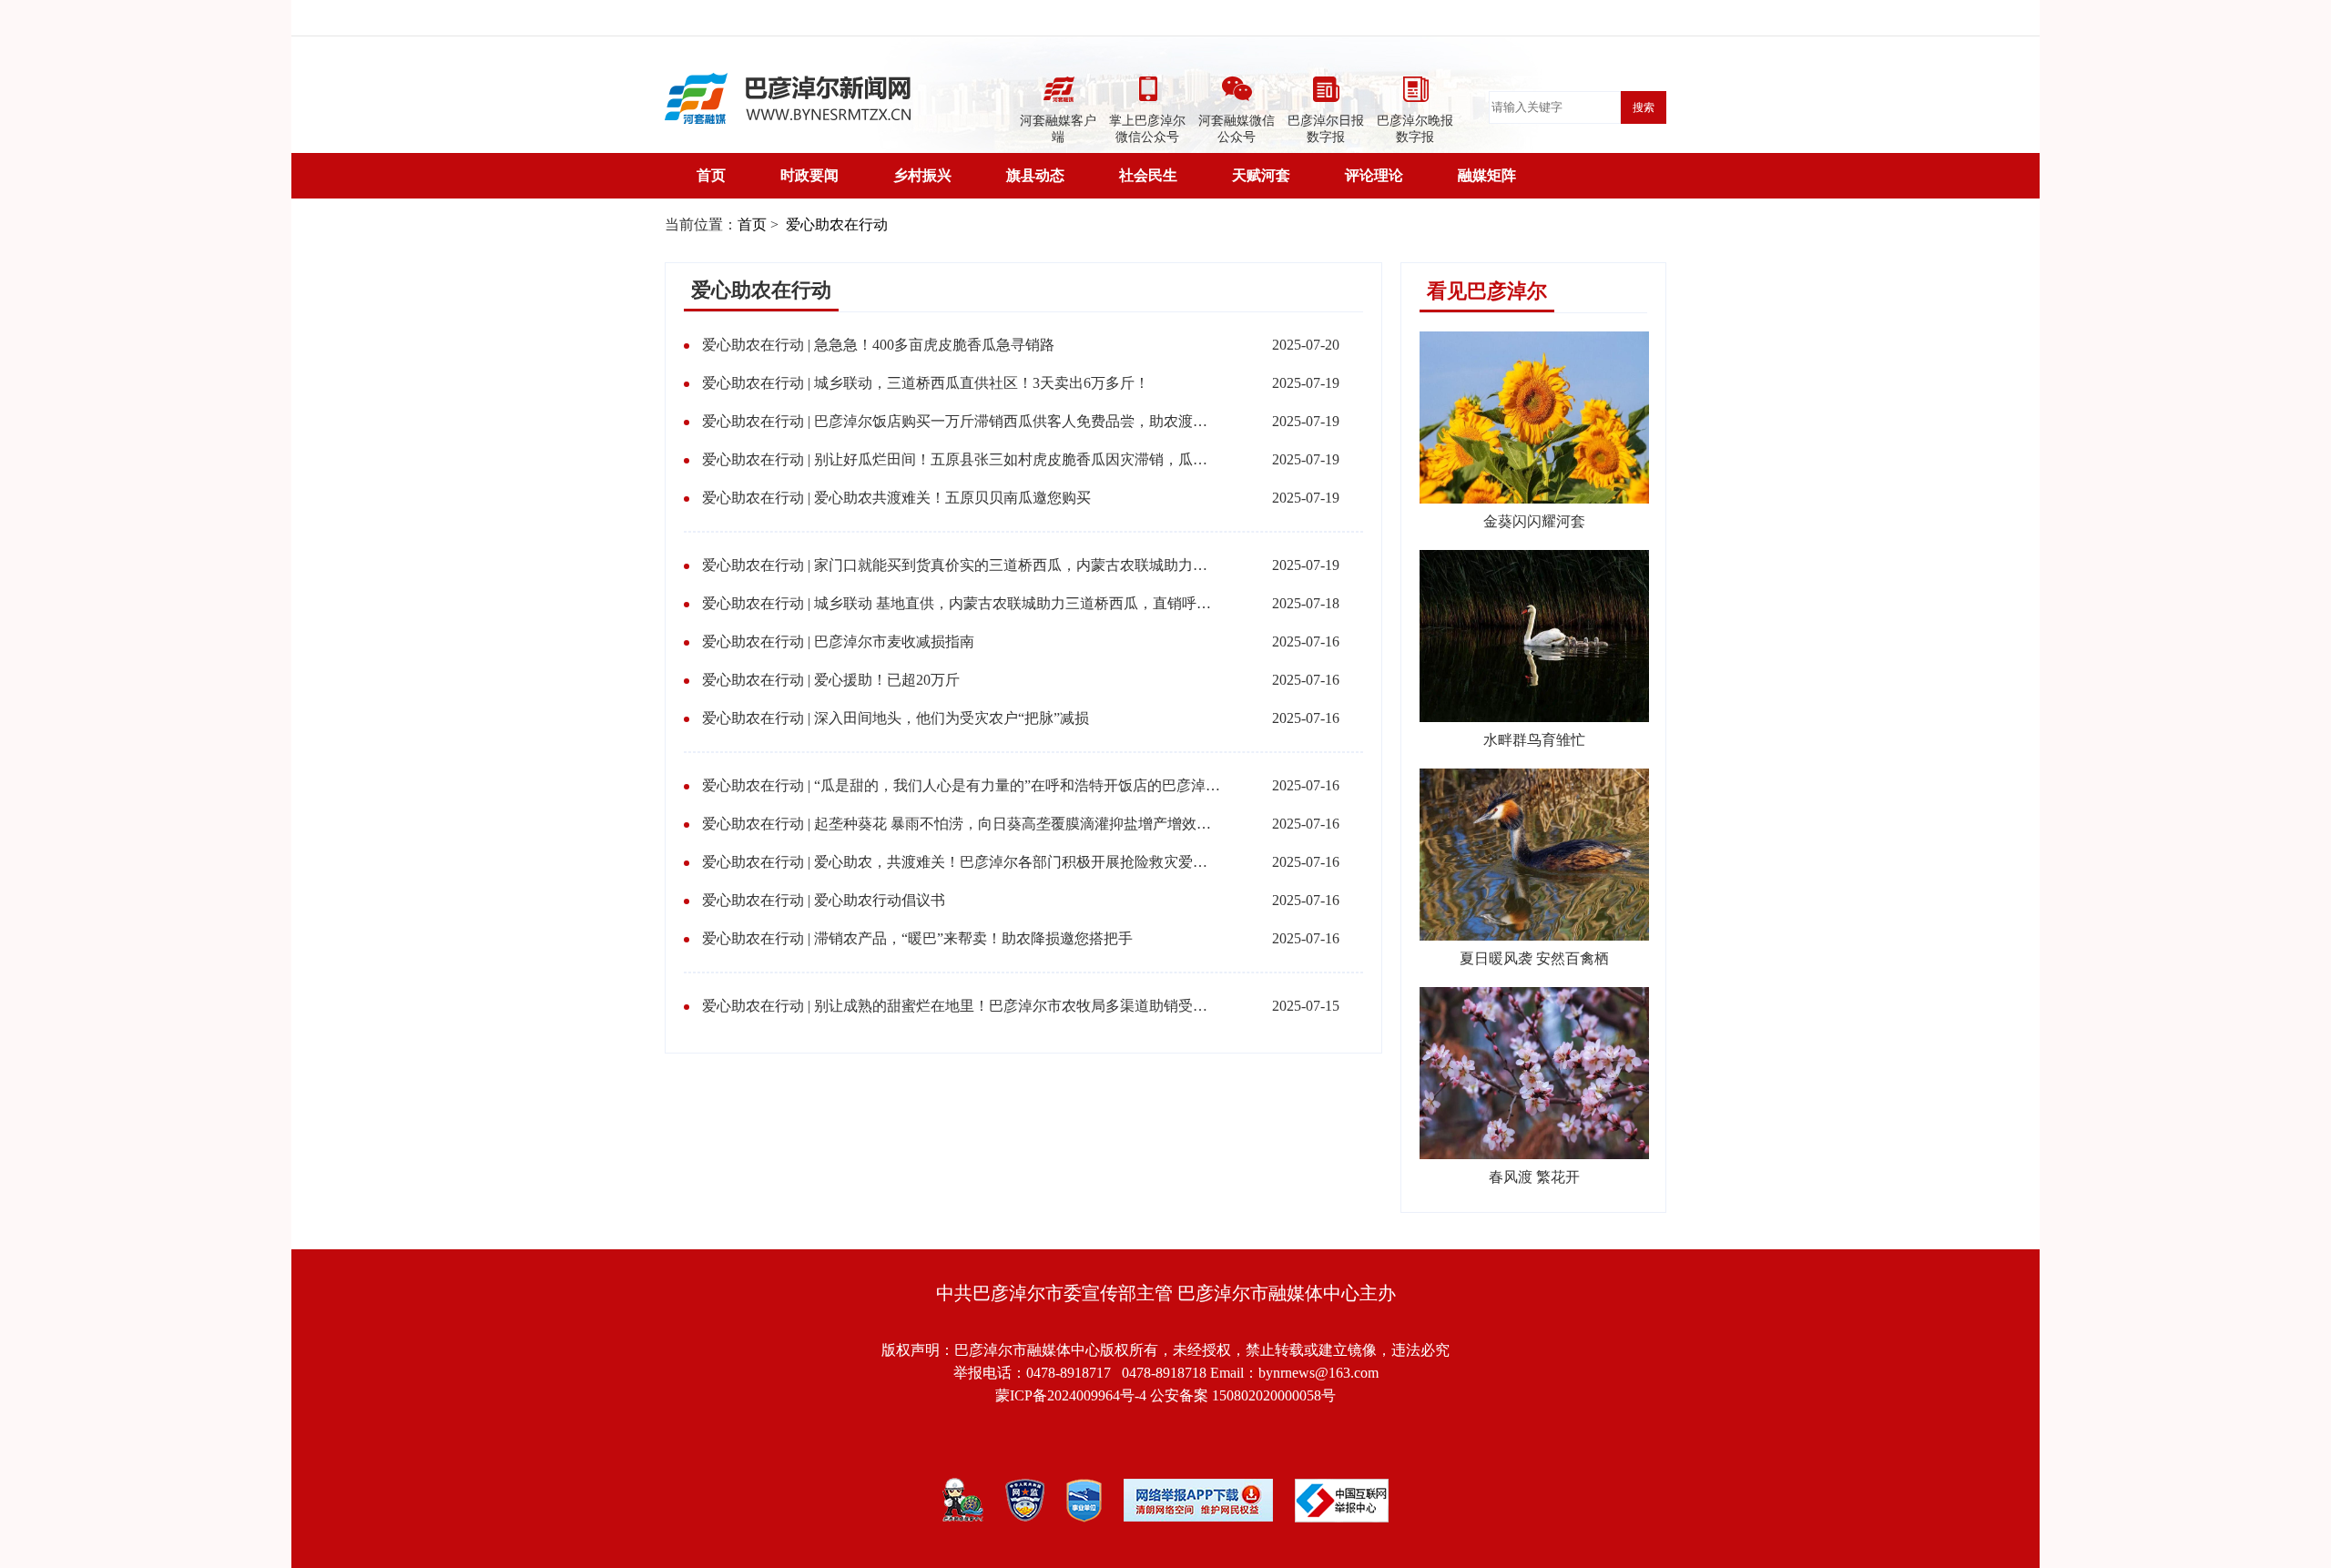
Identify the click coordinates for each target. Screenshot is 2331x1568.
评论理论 (1374, 175)
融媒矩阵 (1487, 175)
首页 (711, 175)
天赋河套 (1261, 175)
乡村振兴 (922, 175)
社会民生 (1148, 175)
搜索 (1644, 107)
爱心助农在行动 (835, 224)
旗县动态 (1035, 175)
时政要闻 (809, 175)
